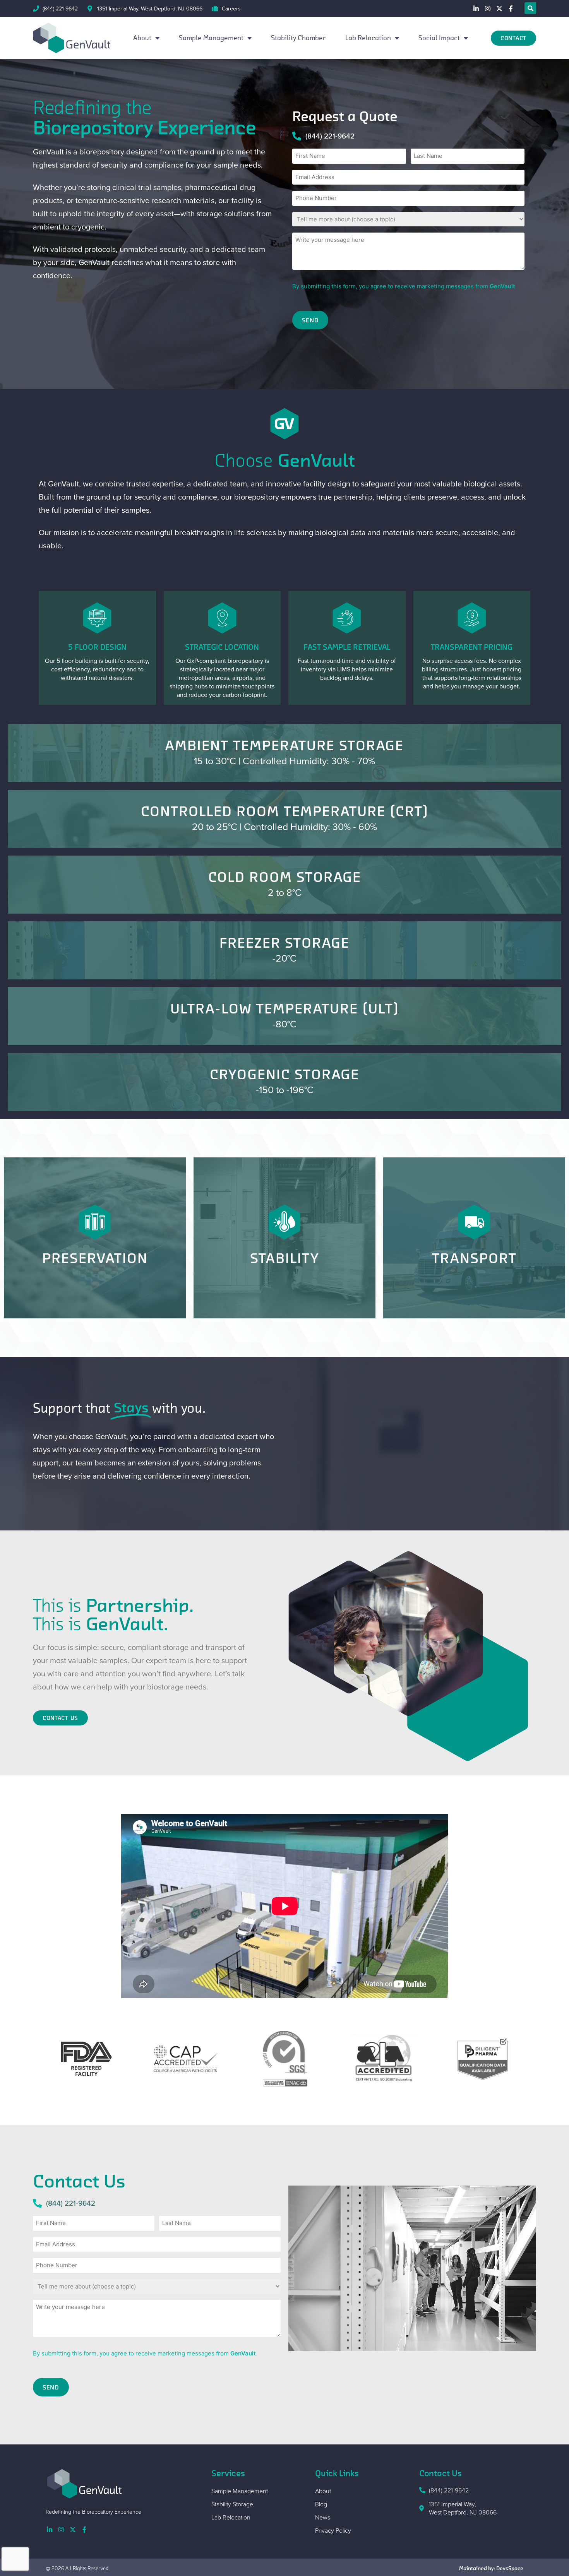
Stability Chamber (298, 38)
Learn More (285, 766)
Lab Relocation (368, 38)
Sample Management (211, 38)
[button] (530, 8)
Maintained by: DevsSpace (491, 2568)
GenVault (502, 286)
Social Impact (439, 38)
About (142, 38)
